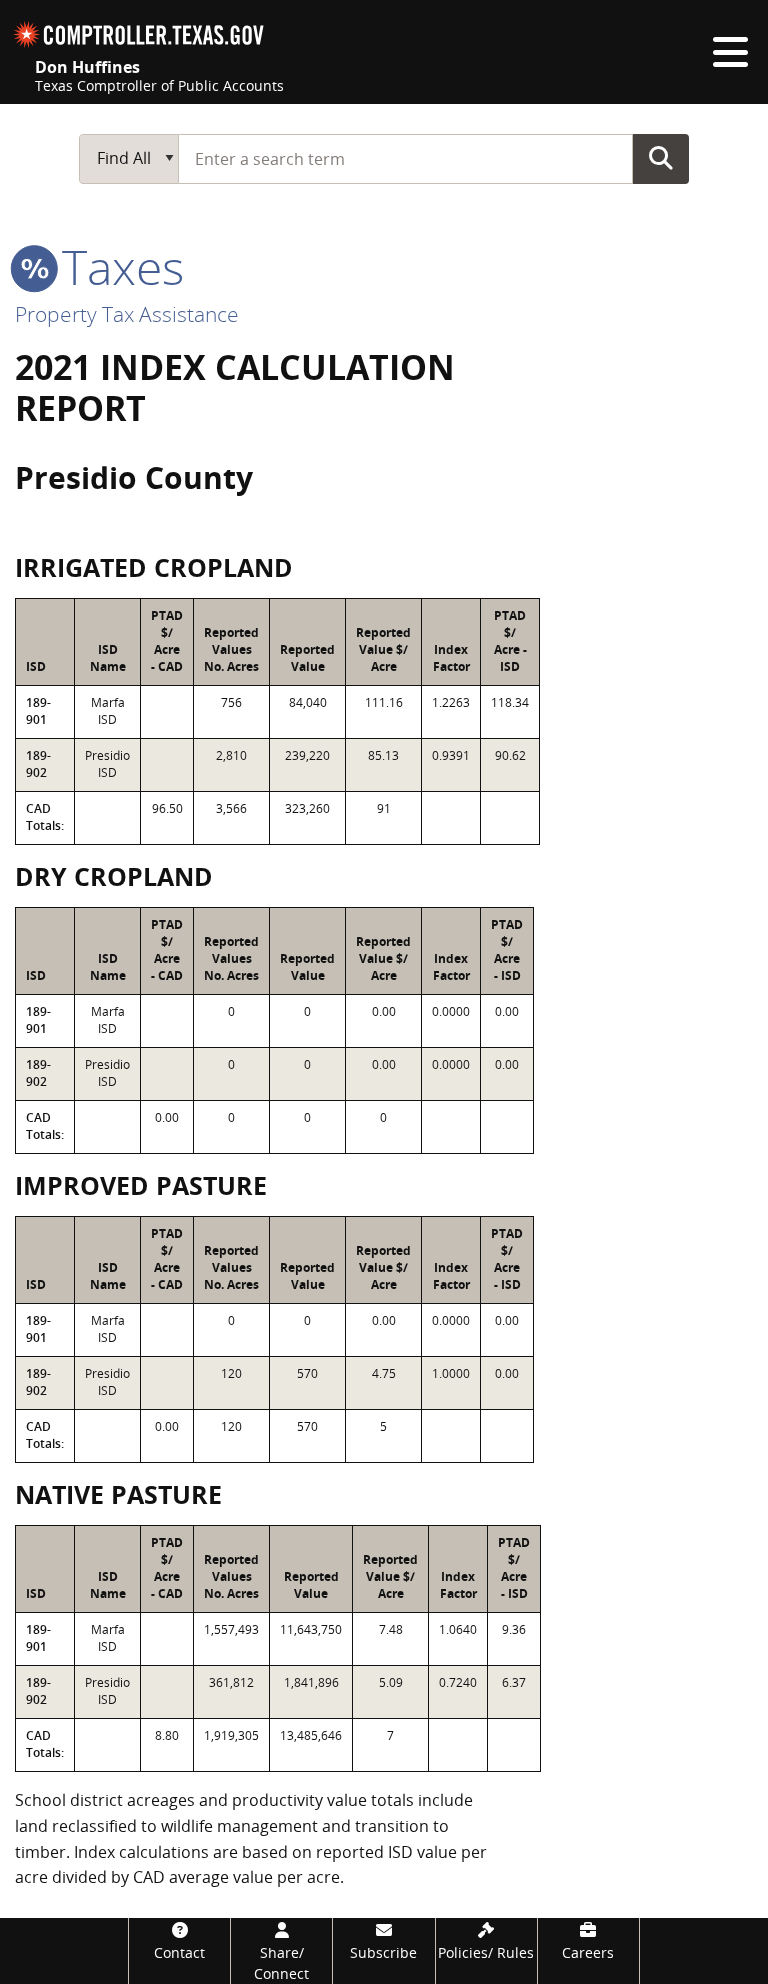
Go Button (661, 158)
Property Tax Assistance (127, 314)
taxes (117, 266)
